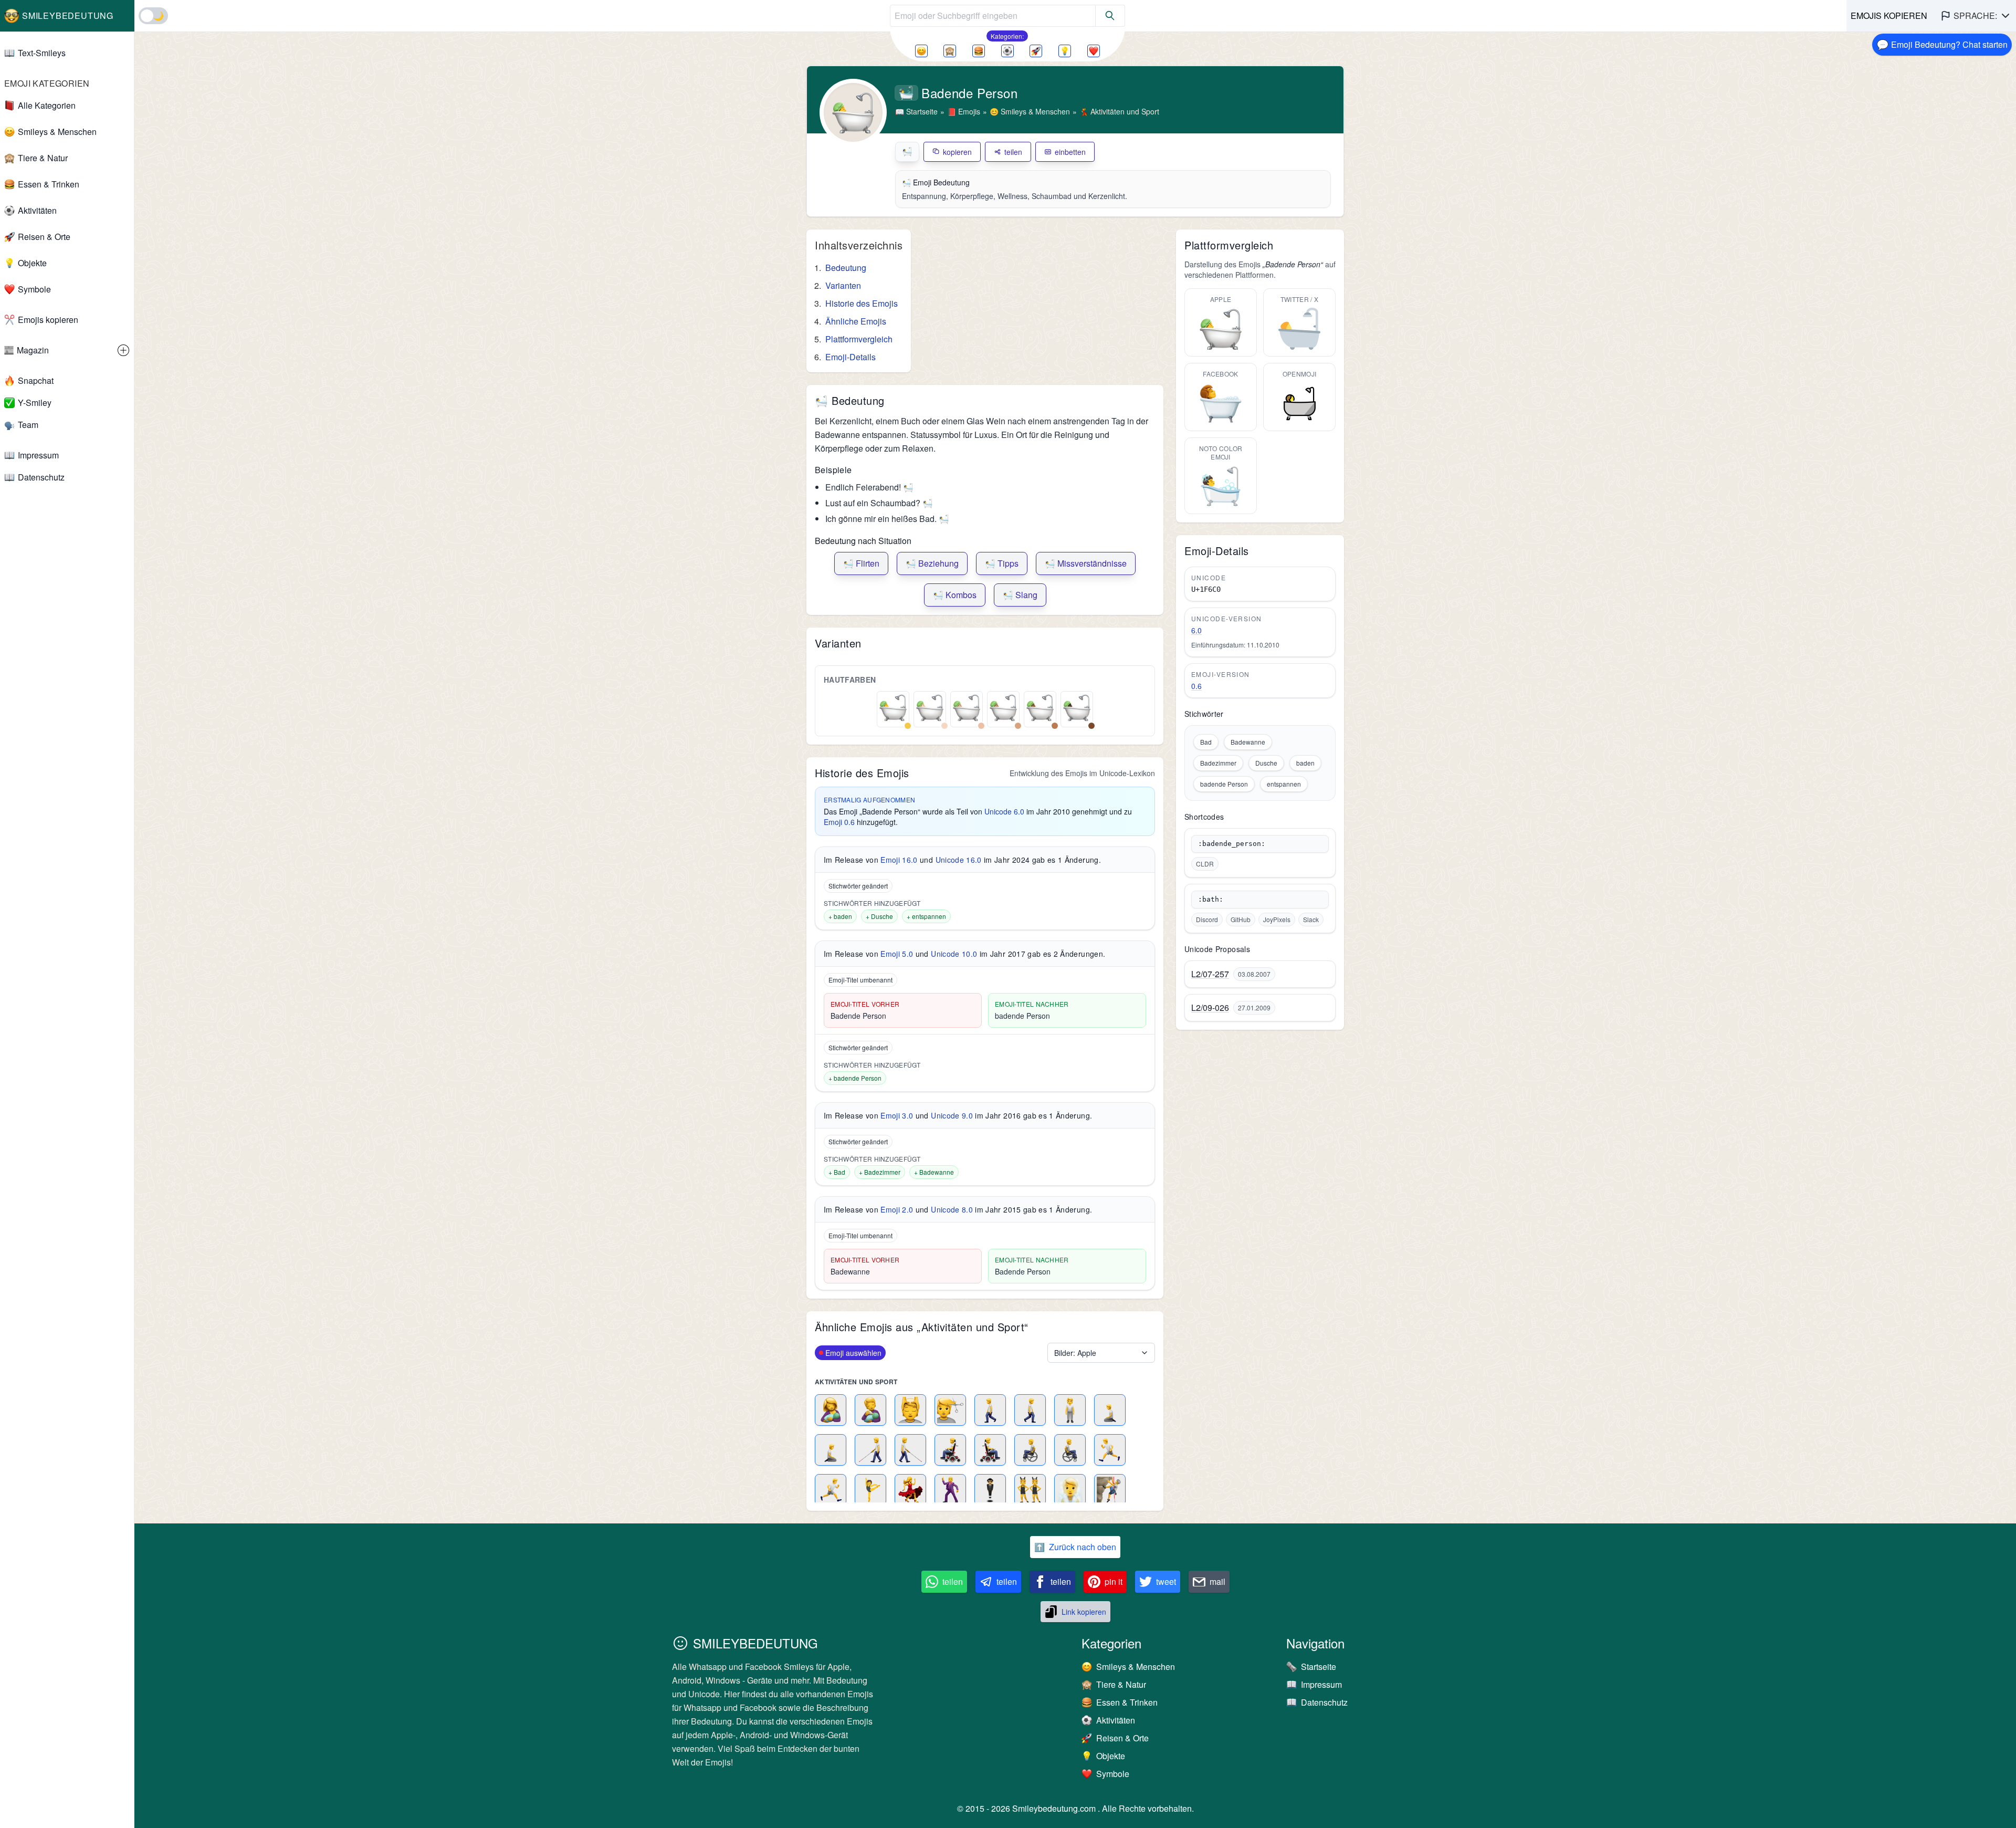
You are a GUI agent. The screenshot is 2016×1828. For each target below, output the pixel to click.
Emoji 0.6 (839, 822)
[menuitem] (67, 350)
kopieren (957, 152)
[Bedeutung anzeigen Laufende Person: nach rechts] (831, 1490)
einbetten (1070, 152)
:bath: (1211, 899)
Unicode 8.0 (952, 1209)
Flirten (861, 563)
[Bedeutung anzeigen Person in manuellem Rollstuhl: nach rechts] (1070, 1450)
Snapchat (36, 380)
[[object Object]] (1110, 16)
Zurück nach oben (1075, 1547)
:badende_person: (1232, 844)
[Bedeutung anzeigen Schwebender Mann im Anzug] (990, 1490)
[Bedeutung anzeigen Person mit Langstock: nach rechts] (910, 1450)
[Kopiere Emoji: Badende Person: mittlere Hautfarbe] (1003, 707)
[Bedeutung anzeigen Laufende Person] (1110, 1450)
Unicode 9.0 (952, 1115)
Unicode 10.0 (954, 954)
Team (28, 425)
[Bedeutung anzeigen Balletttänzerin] (870, 1490)
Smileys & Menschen (57, 132)
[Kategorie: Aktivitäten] (1007, 51)
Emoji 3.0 (897, 1115)
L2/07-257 (1210, 974)
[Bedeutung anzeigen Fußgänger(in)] (990, 1410)
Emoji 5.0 (897, 954)
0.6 (1196, 686)
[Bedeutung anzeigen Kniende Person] (1110, 1410)
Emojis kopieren (48, 320)
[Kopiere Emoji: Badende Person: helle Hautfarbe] (930, 707)
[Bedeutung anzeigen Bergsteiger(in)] (1110, 1490)
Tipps (1002, 563)
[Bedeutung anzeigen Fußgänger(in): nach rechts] (1030, 1410)
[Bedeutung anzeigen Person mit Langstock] (870, 1450)
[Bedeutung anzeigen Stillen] (831, 1410)
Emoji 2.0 (897, 1209)
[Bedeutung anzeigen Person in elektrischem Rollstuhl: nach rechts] (990, 1450)
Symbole (34, 289)
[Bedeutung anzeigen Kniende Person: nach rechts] (831, 1450)
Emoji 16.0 (899, 860)
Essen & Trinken (49, 184)
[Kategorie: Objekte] (1065, 51)
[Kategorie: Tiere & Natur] (950, 51)
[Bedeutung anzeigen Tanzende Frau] (910, 1490)
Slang (1020, 595)
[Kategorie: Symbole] (1094, 51)
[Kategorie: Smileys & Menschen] (921, 51)
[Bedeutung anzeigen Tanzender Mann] (950, 1490)
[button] (1976, 16)
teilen (1013, 152)
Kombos (955, 595)
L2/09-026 (1210, 1008)
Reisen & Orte (44, 237)
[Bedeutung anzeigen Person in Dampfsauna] (1070, 1490)
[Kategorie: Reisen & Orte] (1036, 51)
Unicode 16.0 (959, 860)
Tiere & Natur (43, 158)
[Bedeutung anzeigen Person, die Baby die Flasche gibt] (870, 1410)
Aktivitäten (37, 210)
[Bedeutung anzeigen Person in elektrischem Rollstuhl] (950, 1450)
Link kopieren (1084, 1612)
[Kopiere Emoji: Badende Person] (893, 707)
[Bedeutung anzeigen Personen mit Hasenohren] (1030, 1490)
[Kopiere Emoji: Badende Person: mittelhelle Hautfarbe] (967, 707)
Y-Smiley (35, 403)
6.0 (1196, 630)
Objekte (32, 263)
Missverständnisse (1086, 563)
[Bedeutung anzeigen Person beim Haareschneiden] (950, 1410)
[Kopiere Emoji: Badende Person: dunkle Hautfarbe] (1077, 707)
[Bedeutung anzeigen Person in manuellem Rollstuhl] (1030, 1450)
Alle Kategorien (47, 105)
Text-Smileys (42, 53)
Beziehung (932, 563)
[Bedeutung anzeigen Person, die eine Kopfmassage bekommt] (910, 1410)
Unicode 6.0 (1004, 811)
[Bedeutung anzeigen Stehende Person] (1070, 1410)
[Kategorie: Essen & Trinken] (979, 51)
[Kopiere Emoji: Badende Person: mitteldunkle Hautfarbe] (1040, 707)
